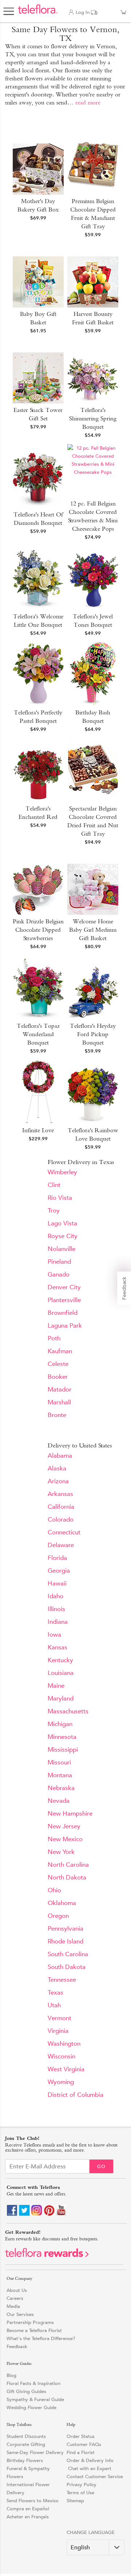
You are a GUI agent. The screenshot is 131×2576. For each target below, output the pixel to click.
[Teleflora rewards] (47, 2256)
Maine (56, 1686)
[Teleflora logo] (38, 13)
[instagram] (37, 2214)
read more (88, 102)
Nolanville (61, 1249)
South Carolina (68, 1954)
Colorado (61, 1520)
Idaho (55, 1596)
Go (101, 2166)
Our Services (20, 2314)
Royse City (63, 1236)
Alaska (57, 1468)
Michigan (60, 1724)
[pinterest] (49, 2214)
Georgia (59, 1571)
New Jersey (64, 1826)
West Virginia (66, 2069)
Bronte (57, 1415)
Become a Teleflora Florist (34, 2330)
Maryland (61, 1699)
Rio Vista (60, 1198)
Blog (11, 2375)
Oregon (58, 1916)
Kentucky (60, 1660)
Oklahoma (62, 1903)
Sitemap (75, 2501)
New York (61, 1852)
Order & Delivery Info (90, 2460)
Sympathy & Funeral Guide (35, 2399)
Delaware (61, 1545)
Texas (55, 1993)
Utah (54, 2005)
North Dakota (67, 1877)
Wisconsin (61, 2056)
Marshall (59, 1402)
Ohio (54, 1890)
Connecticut (64, 1532)
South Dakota (67, 1967)
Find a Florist (81, 2452)
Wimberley (62, 1172)
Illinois (56, 1609)
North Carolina (68, 1865)
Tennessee (62, 1980)
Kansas (57, 1647)
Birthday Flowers (25, 2460)
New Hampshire (70, 1814)
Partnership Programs (30, 2322)
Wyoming (61, 2082)
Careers (15, 2298)
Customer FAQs (84, 2444)
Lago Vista (62, 1223)
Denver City (64, 1287)
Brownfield (63, 1313)
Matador (59, 1390)
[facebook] (12, 2214)
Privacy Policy (82, 2485)
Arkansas (60, 1494)
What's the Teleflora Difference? (41, 2338)
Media (13, 2306)
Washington (64, 2044)
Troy (54, 1211)
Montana (60, 1775)
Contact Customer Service (95, 2476)
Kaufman (60, 1351)
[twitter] (24, 2214)
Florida (57, 1558)
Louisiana (61, 1673)
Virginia (58, 2031)
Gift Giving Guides (26, 2391)
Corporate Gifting (26, 2444)
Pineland (59, 1262)
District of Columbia (76, 2095)
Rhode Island (65, 1941)
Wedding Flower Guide (31, 2407)
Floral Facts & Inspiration (33, 2383)
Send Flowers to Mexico (33, 2501)
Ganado (59, 1274)
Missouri (59, 1762)
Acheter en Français (28, 2517)
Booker (58, 1377)
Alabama (60, 1456)
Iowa (54, 1635)
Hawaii (57, 1583)
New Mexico (65, 1839)
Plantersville (64, 1300)
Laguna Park (65, 1326)
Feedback (17, 2346)
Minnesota (62, 1737)
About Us (17, 2290)
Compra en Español (28, 2509)
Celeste (58, 1364)
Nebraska (61, 1788)
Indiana (58, 1622)
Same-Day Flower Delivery (35, 2452)
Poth (54, 1338)
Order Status (81, 2436)
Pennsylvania (65, 1929)
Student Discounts (26, 2436)
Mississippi (63, 1750)
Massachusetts (68, 1711)
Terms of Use (80, 2493)
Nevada (59, 1801)
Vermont (59, 2018)
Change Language (91, 2532)
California (61, 1507)
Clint (54, 1185)
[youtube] (61, 2214)
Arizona (58, 1481)
